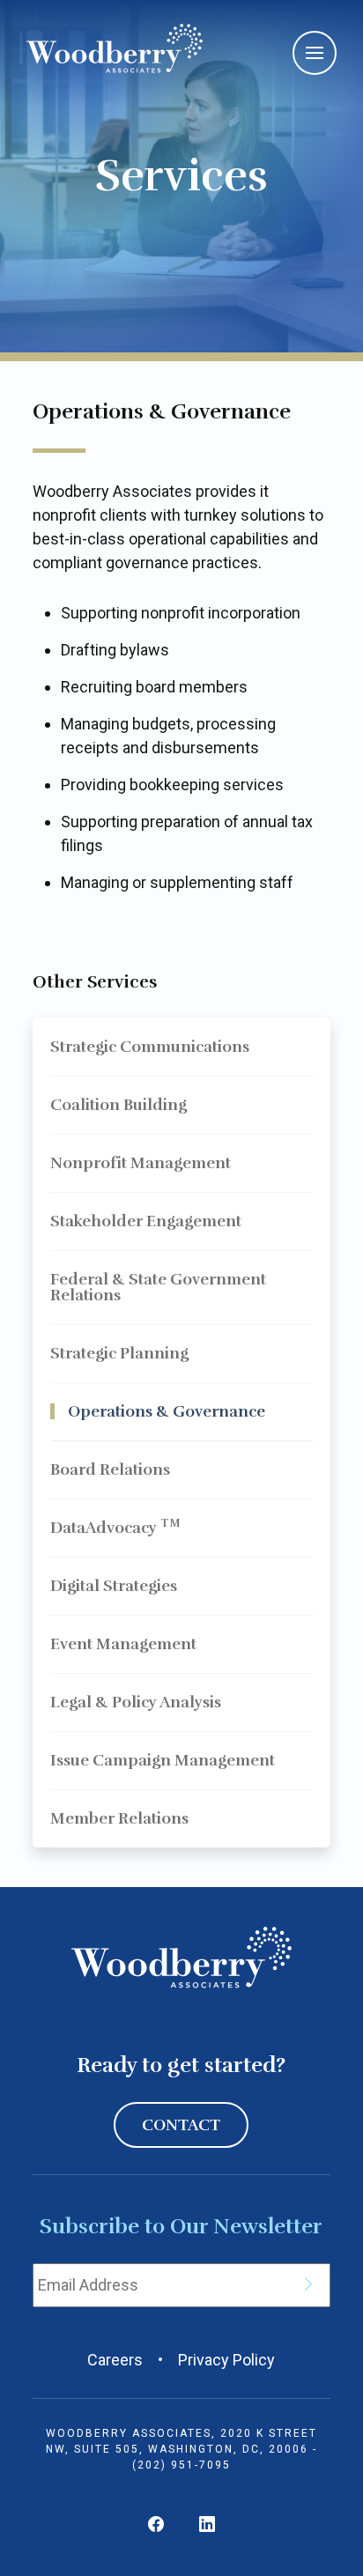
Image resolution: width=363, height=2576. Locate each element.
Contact (181, 2125)
